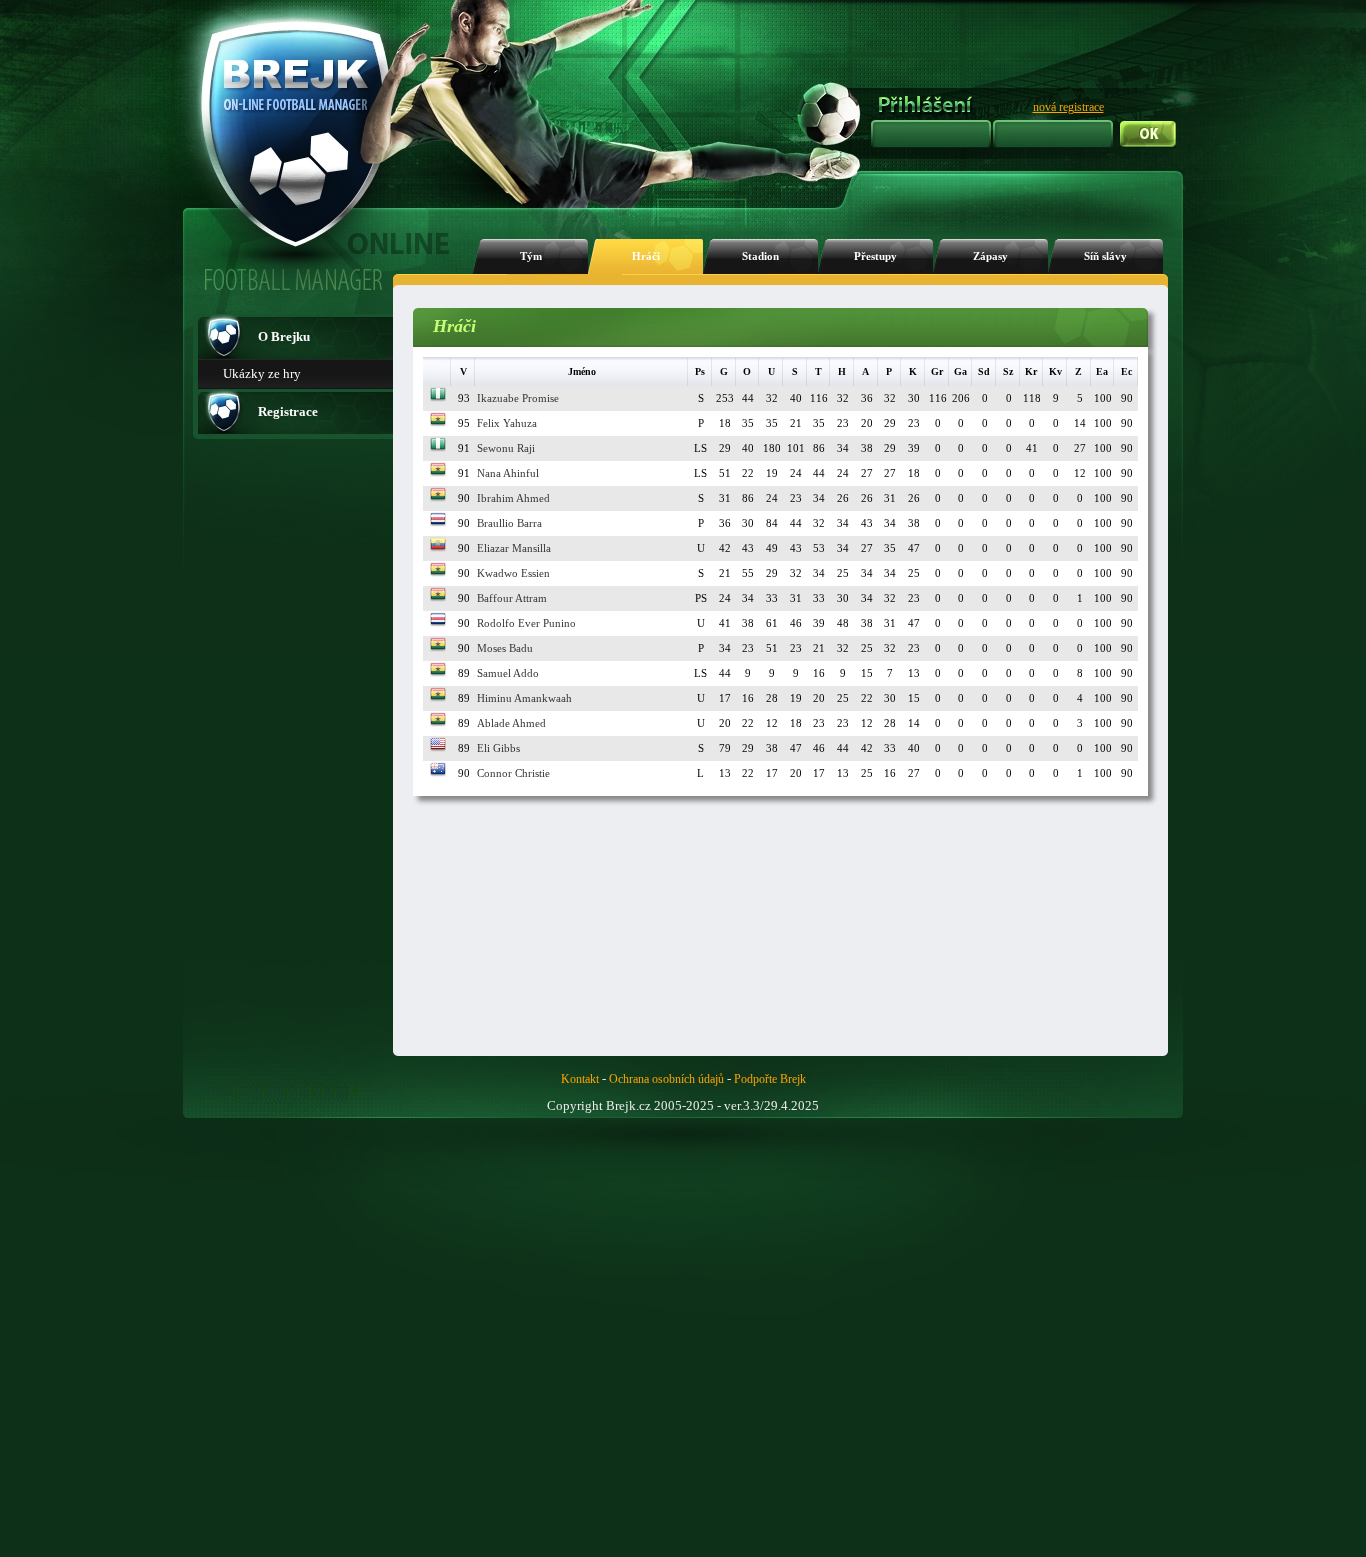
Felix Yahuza (507, 423)
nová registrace (1068, 107)
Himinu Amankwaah (524, 698)
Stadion (760, 256)
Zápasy (990, 256)
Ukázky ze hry (262, 373)
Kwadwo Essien (513, 573)
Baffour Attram (512, 598)
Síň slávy (1105, 256)
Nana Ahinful (508, 473)
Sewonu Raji (506, 448)
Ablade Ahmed (511, 723)
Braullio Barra (509, 523)
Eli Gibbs (498, 748)
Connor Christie (513, 773)
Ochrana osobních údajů (666, 1079)
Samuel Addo (508, 673)
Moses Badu (505, 648)
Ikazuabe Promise (518, 398)
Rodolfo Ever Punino (526, 623)
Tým (531, 256)
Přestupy (875, 256)
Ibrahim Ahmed (513, 498)
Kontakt (580, 1079)
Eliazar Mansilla (514, 548)
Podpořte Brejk (770, 1079)
